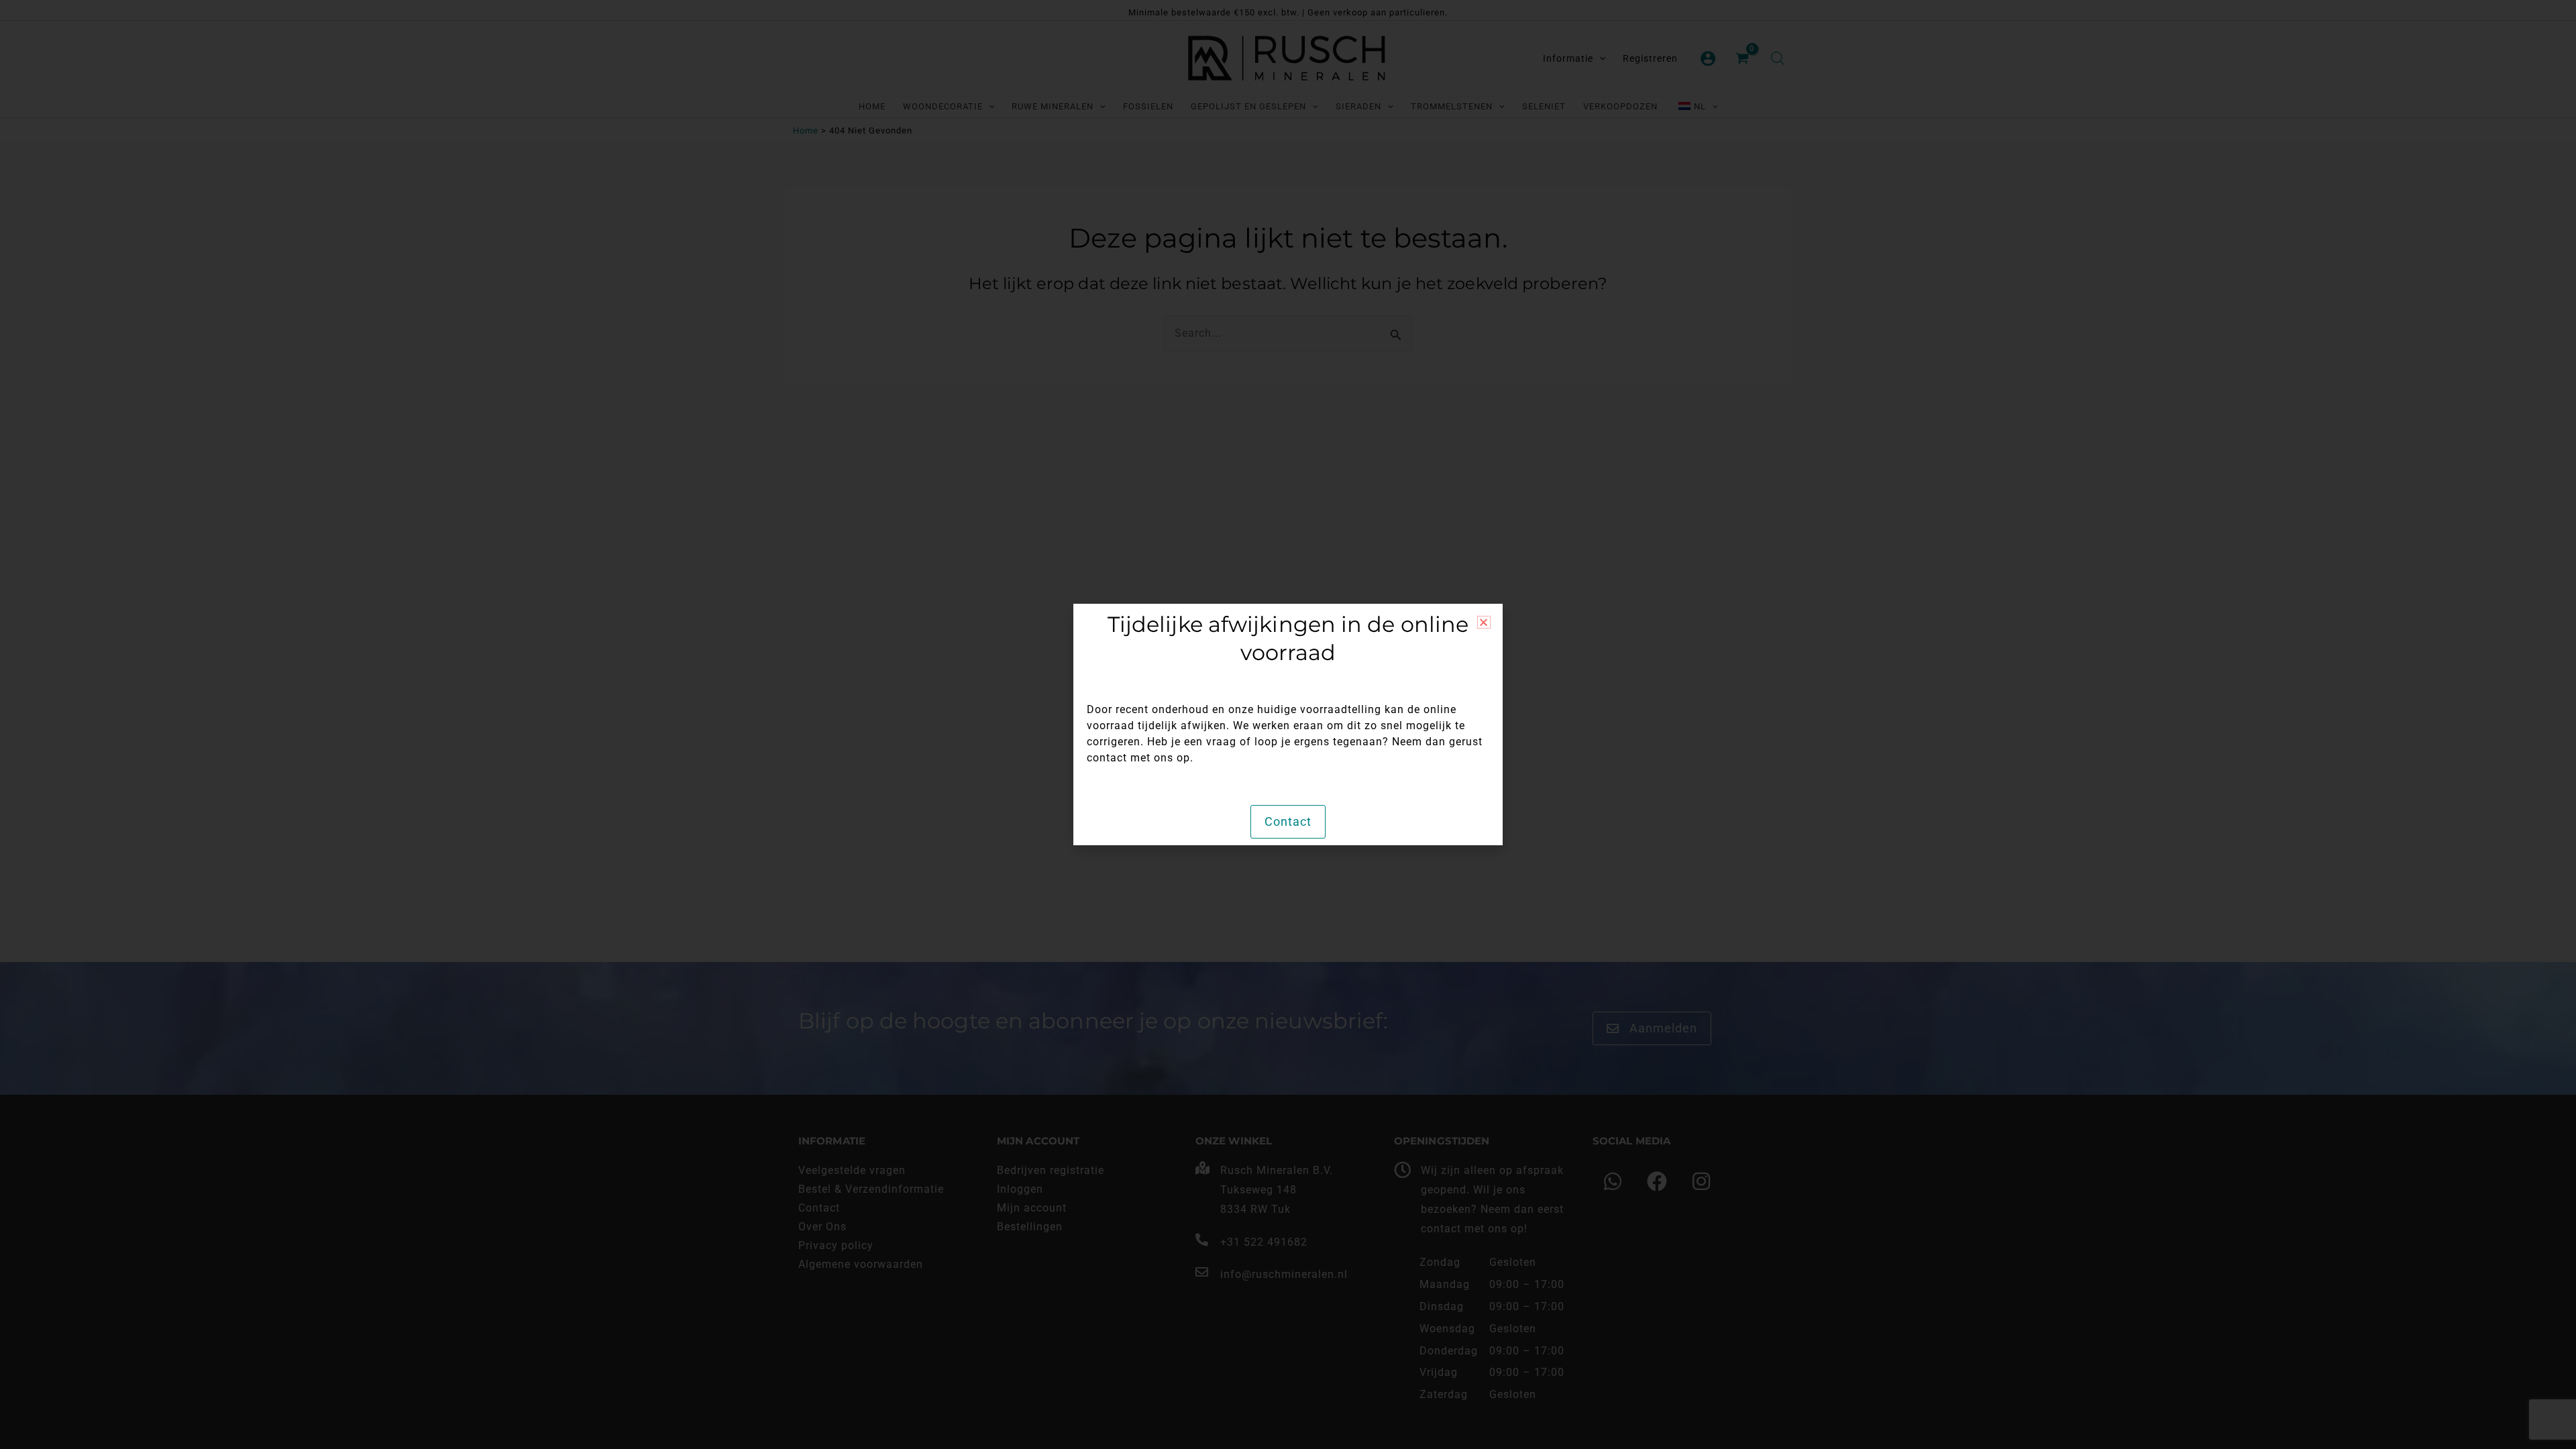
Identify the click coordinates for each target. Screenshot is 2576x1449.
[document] (1288, 724)
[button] (1484, 622)
